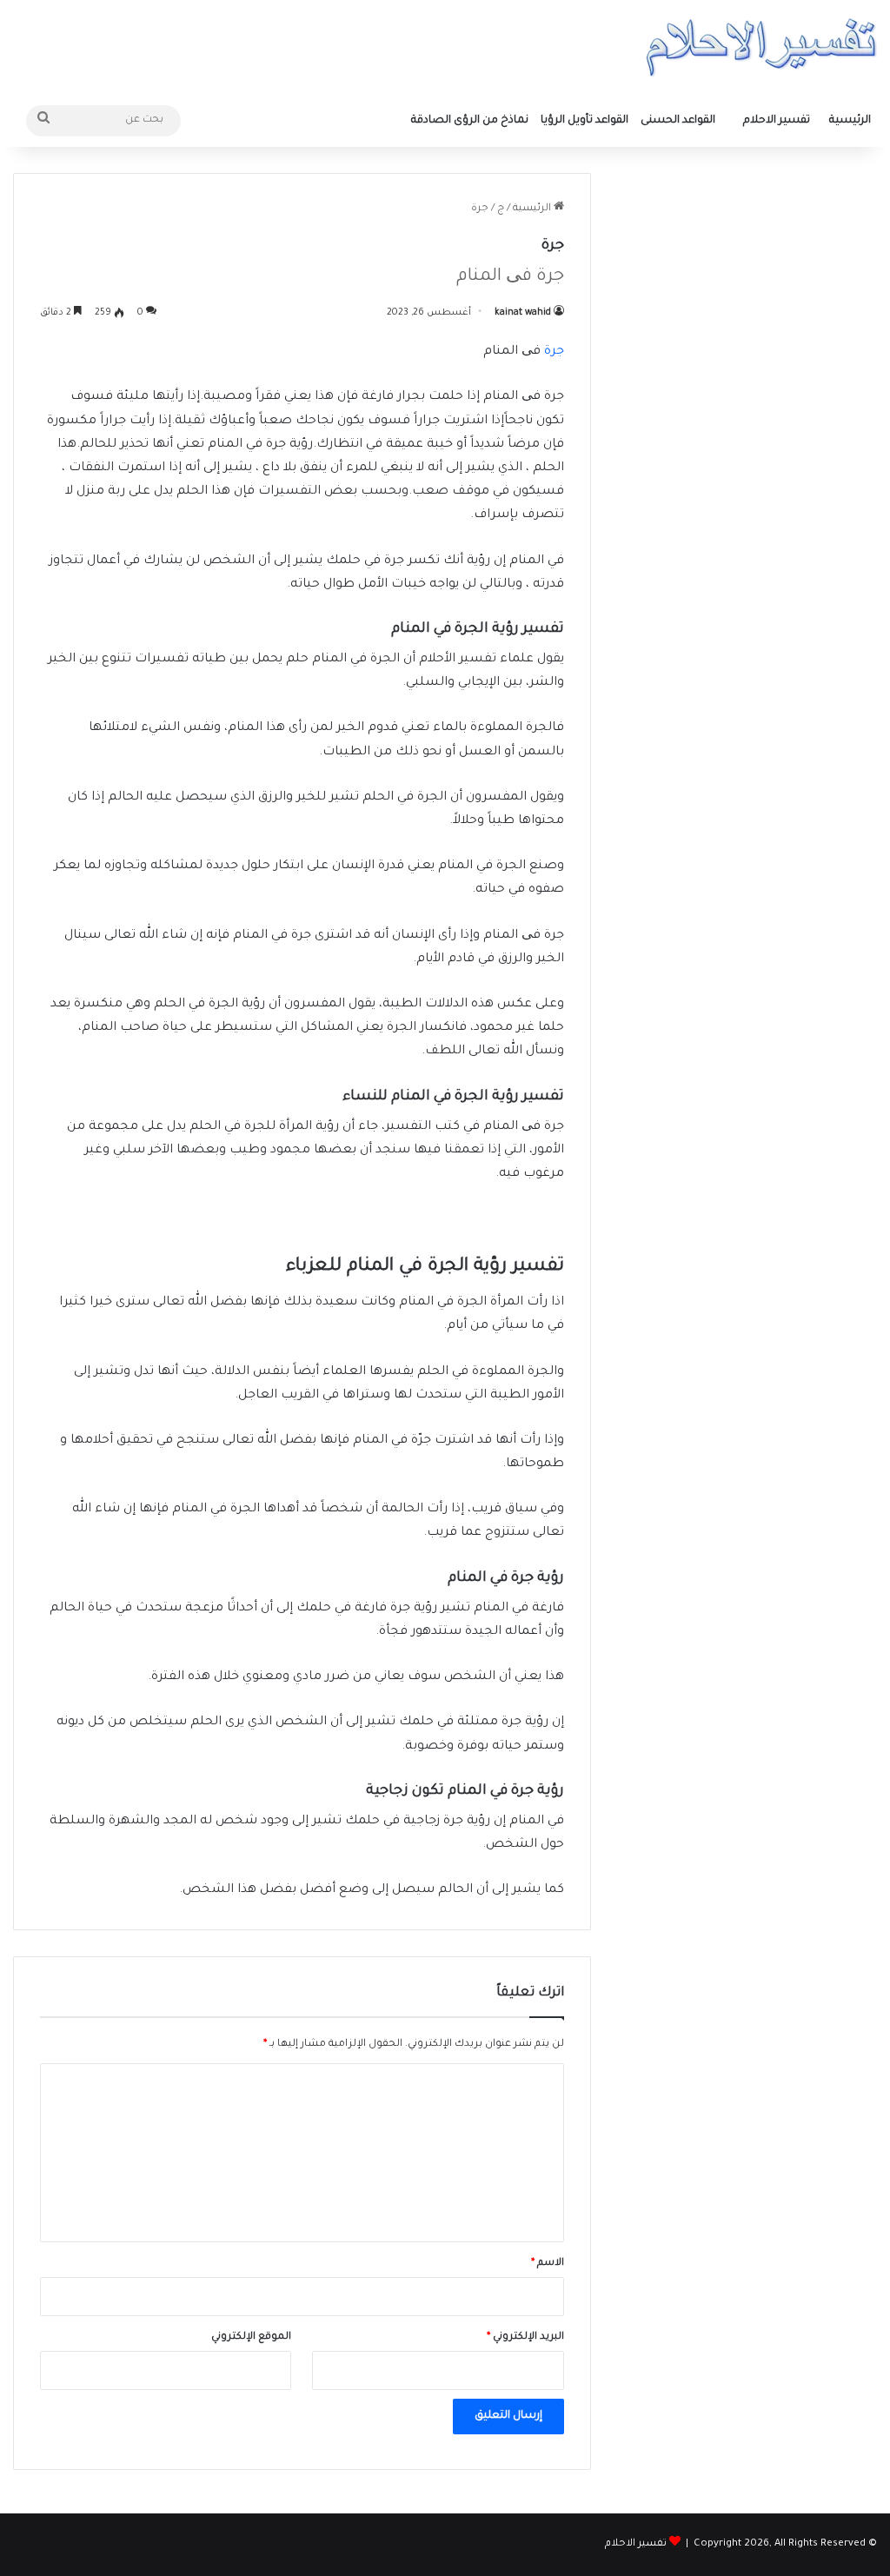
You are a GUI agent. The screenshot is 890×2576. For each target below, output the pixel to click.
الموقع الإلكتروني (251, 2337)
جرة (554, 352)
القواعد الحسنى (678, 121)
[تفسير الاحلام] (761, 47)
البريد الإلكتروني (525, 2337)
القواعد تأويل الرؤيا (584, 121)
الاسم (548, 2264)
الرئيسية (850, 121)
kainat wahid (523, 313)
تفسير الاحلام (777, 121)
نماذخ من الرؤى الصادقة (470, 121)
